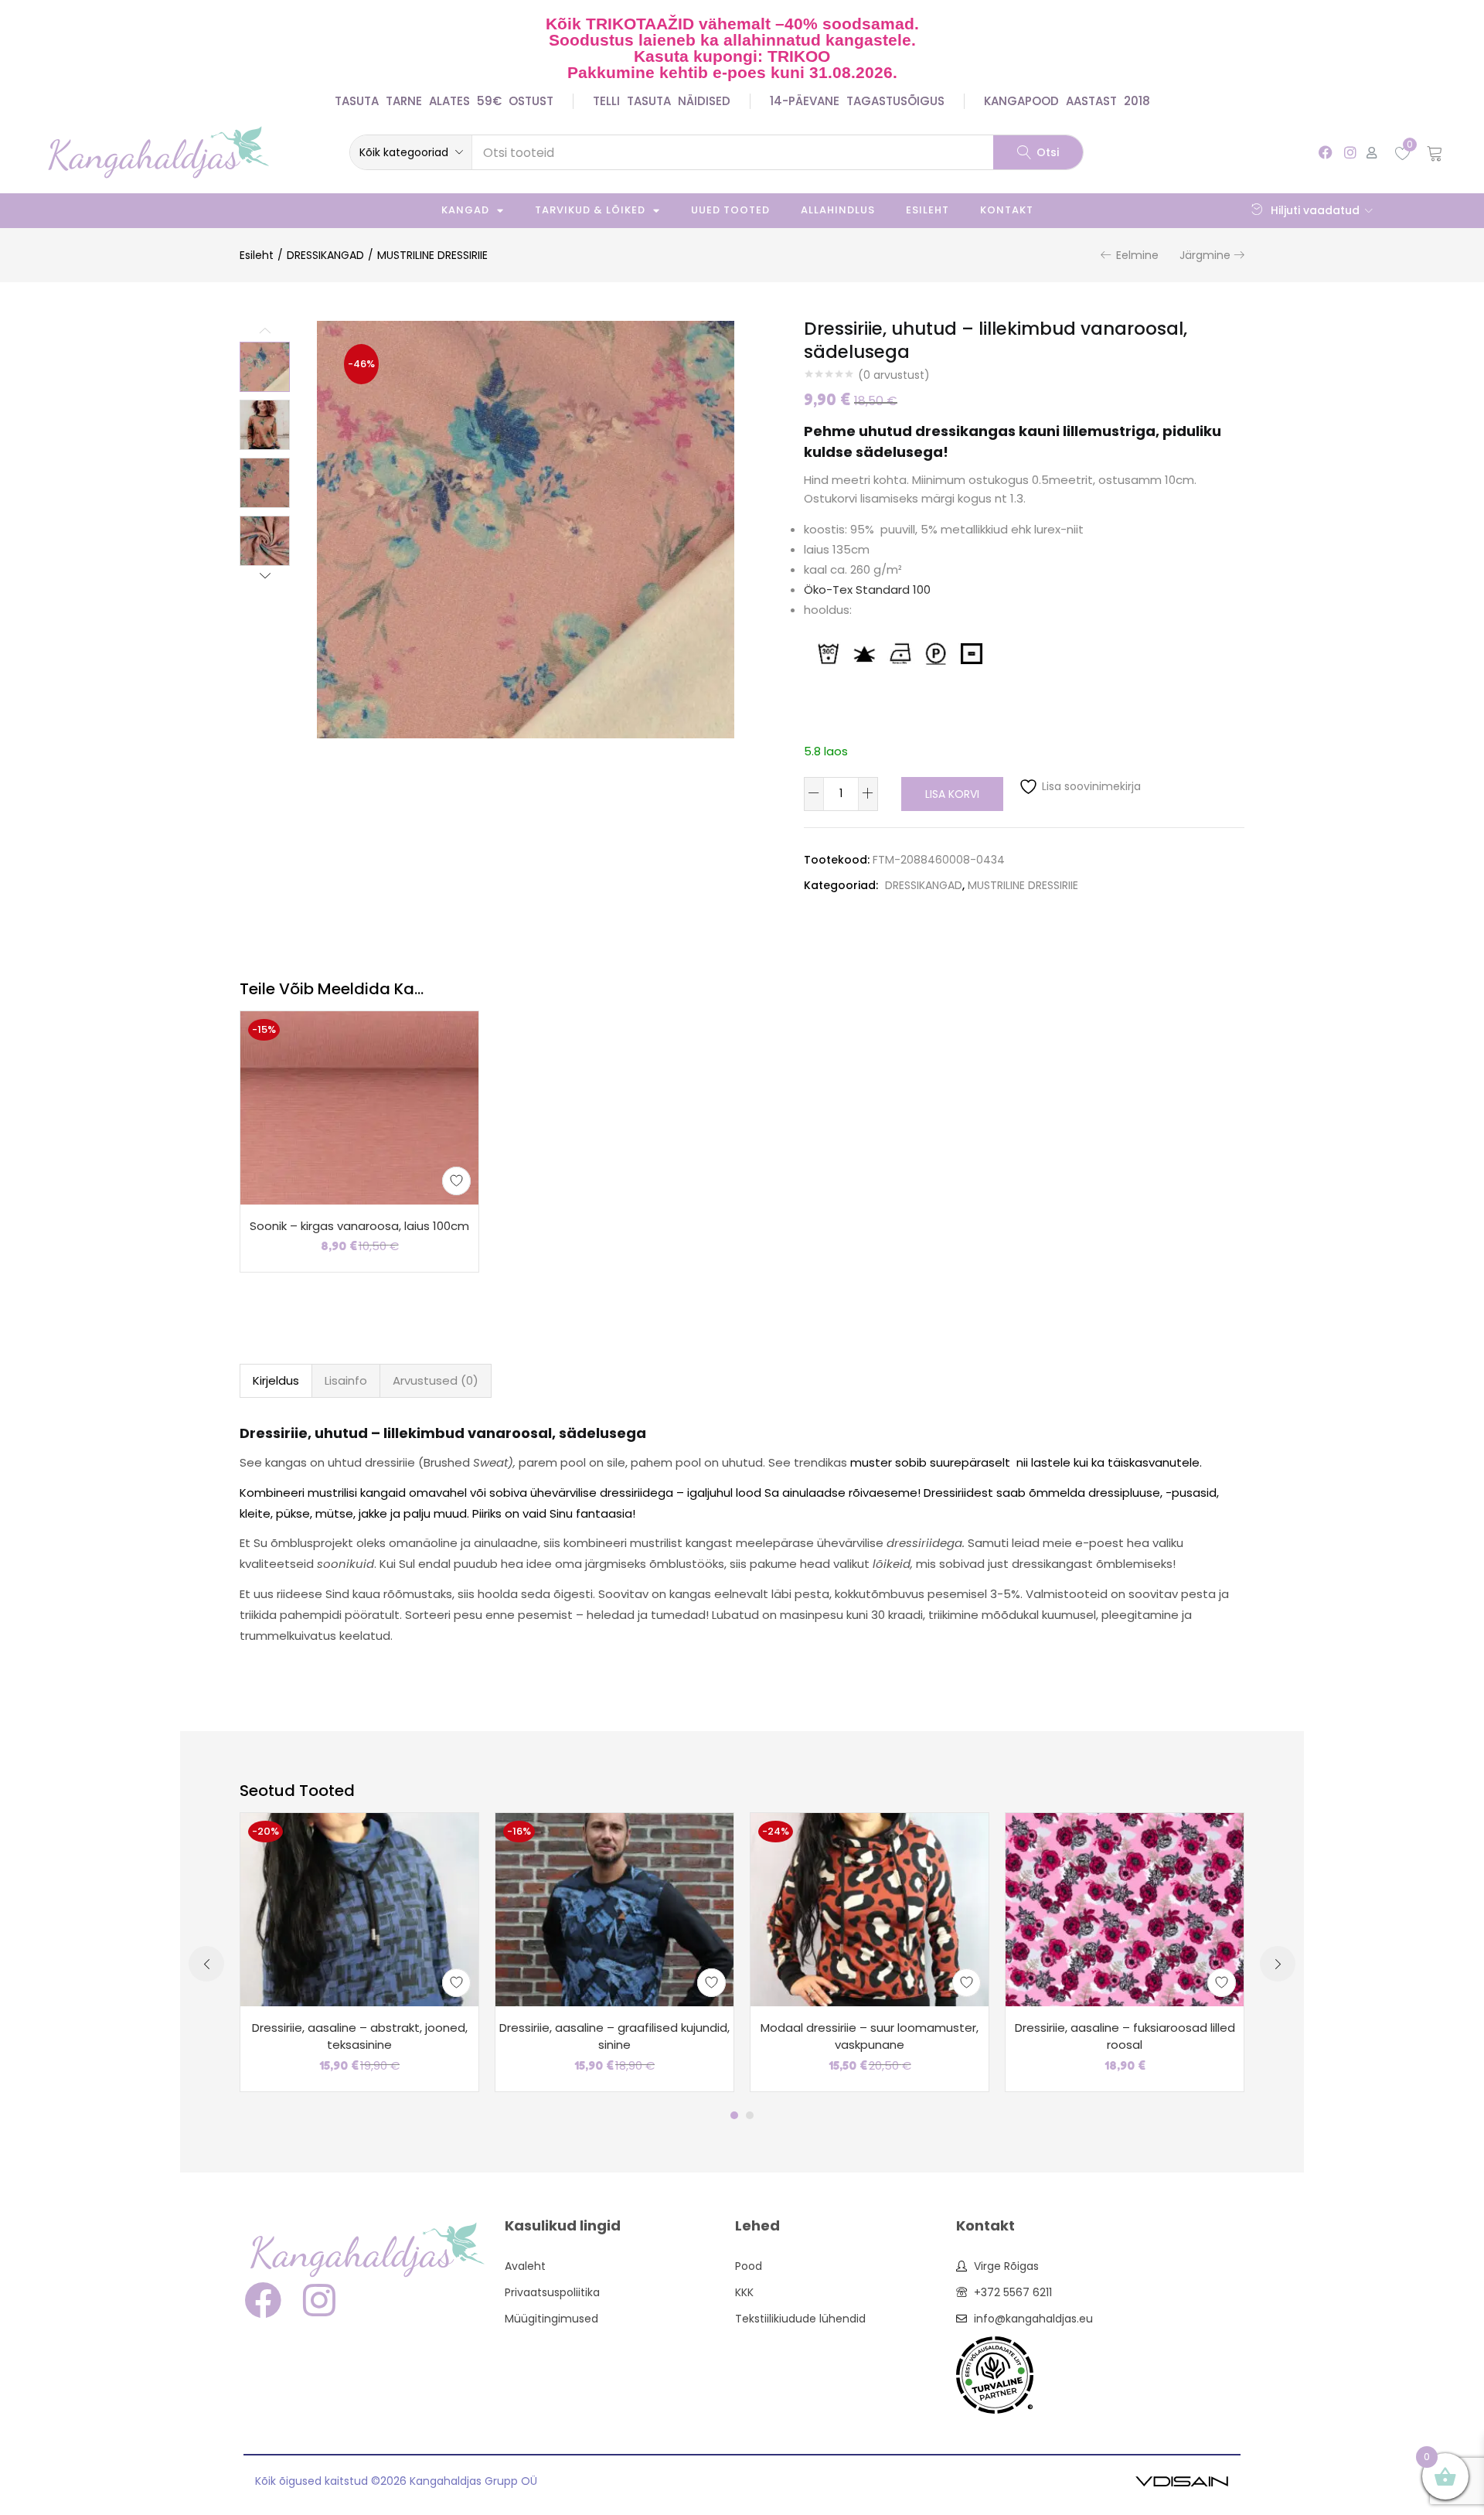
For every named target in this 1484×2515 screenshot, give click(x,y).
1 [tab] (734, 2115)
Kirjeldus (276, 1380)
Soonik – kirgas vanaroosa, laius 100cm (359, 1226)
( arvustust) (894, 375)
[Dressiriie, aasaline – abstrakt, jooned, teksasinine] (359, 1909)
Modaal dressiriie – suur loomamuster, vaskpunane (870, 2036)
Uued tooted (730, 210)
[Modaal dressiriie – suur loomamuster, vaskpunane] (870, 1909)
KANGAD (465, 210)
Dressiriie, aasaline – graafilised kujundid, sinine (614, 2036)
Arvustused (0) (436, 1380)
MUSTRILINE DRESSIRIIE (432, 255)
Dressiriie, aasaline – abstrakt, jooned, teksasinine (360, 2036)
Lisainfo (346, 1380)
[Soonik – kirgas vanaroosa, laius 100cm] (359, 1106)
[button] (411, 152)
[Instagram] (1350, 152)
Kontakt (1007, 210)
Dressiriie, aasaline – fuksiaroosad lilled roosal (1125, 2036)
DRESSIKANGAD (325, 255)
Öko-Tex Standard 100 (867, 590)
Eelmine (1137, 255)
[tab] (276, 1381)
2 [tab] (750, 2115)
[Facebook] (1326, 152)
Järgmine (1205, 255)
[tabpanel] (359, 1952)
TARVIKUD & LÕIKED (590, 210)
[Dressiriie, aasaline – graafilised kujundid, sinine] (614, 1909)
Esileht (927, 210)
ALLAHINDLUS (838, 210)
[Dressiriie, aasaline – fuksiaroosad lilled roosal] (1125, 1909)
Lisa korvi (952, 794)
